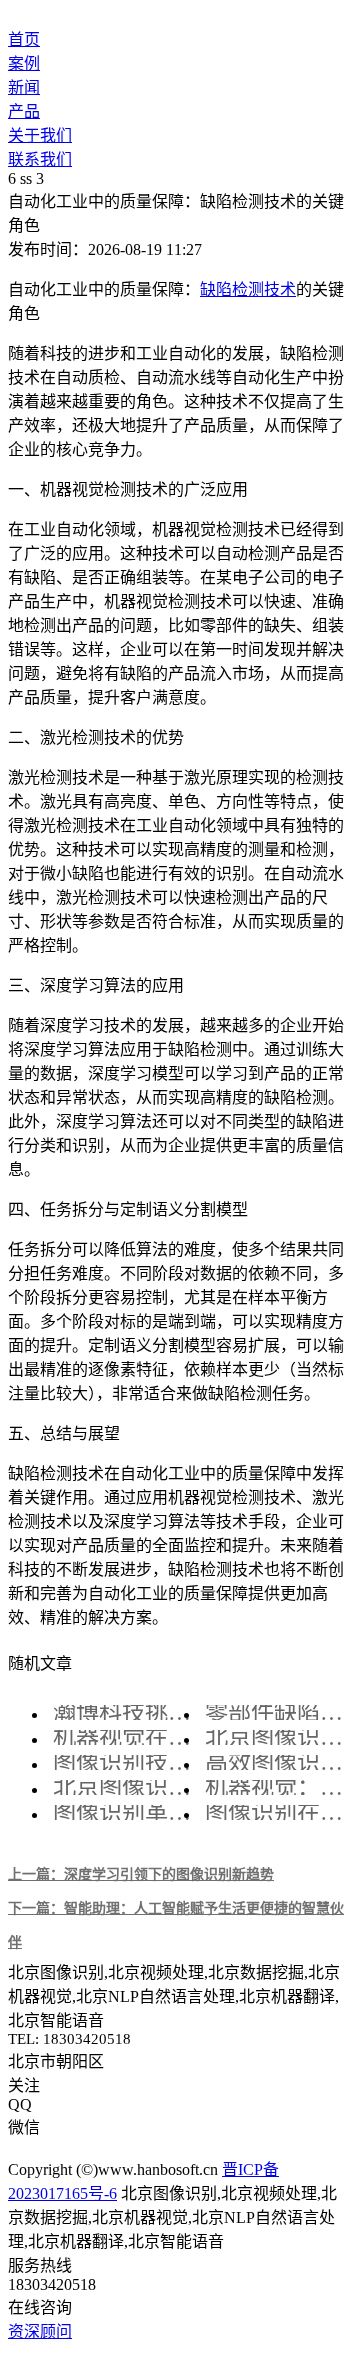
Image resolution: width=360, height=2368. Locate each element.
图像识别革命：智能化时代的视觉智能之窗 (124, 1812)
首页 (24, 39)
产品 (24, 111)
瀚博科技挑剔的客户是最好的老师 (124, 1712)
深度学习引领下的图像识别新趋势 (141, 1874)
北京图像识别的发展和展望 (124, 1787)
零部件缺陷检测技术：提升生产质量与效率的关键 (276, 1712)
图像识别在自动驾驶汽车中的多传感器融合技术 (276, 1812)
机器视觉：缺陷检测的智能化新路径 (276, 1787)
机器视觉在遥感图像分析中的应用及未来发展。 (124, 1737)
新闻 (24, 87)
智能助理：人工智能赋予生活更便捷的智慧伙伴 (176, 1925)
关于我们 (40, 135)
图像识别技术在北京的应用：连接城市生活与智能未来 (124, 1762)
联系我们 (40, 159)
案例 (24, 63)
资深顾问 (40, 2331)
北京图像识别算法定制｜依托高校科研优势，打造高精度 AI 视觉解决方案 (276, 1737)
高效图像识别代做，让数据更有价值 (276, 1762)
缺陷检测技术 (248, 289)
